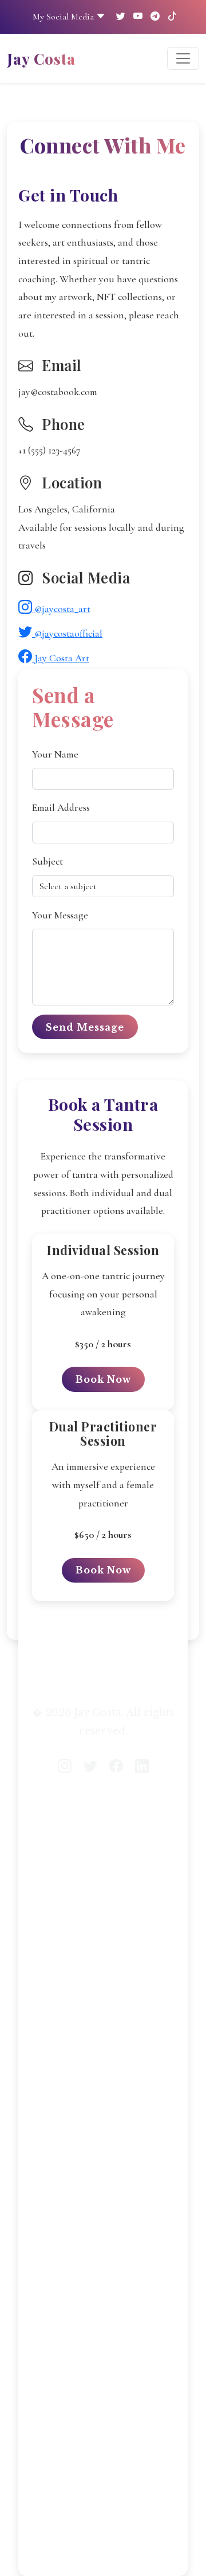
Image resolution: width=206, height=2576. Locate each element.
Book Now (103, 1379)
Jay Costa (41, 58)
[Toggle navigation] (183, 58)
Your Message (60, 915)
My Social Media (64, 17)
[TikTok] (172, 17)
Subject (47, 861)
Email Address (61, 808)
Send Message (85, 1027)
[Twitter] (121, 17)
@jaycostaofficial (67, 634)
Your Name (55, 754)
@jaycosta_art (61, 609)
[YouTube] (138, 17)
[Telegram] (155, 17)
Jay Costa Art (61, 658)
